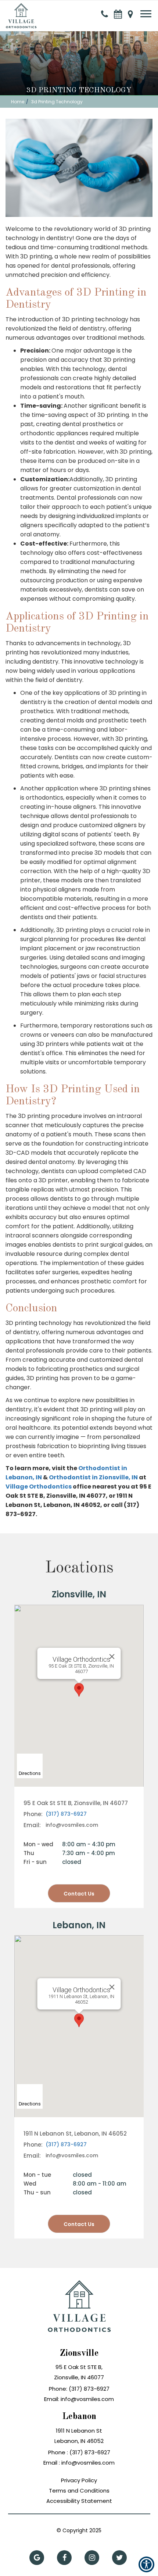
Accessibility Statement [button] (79, 2501)
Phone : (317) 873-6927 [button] (79, 2452)
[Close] (112, 1987)
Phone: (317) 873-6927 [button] (79, 2389)
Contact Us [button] (79, 2224)
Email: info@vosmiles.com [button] (79, 2399)
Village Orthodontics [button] (39, 1487)
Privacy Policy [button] (79, 2480)
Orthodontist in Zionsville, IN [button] (94, 1477)
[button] (21, 11)
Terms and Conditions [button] (79, 2491)
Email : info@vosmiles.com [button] (79, 2463)
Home (18, 102)
